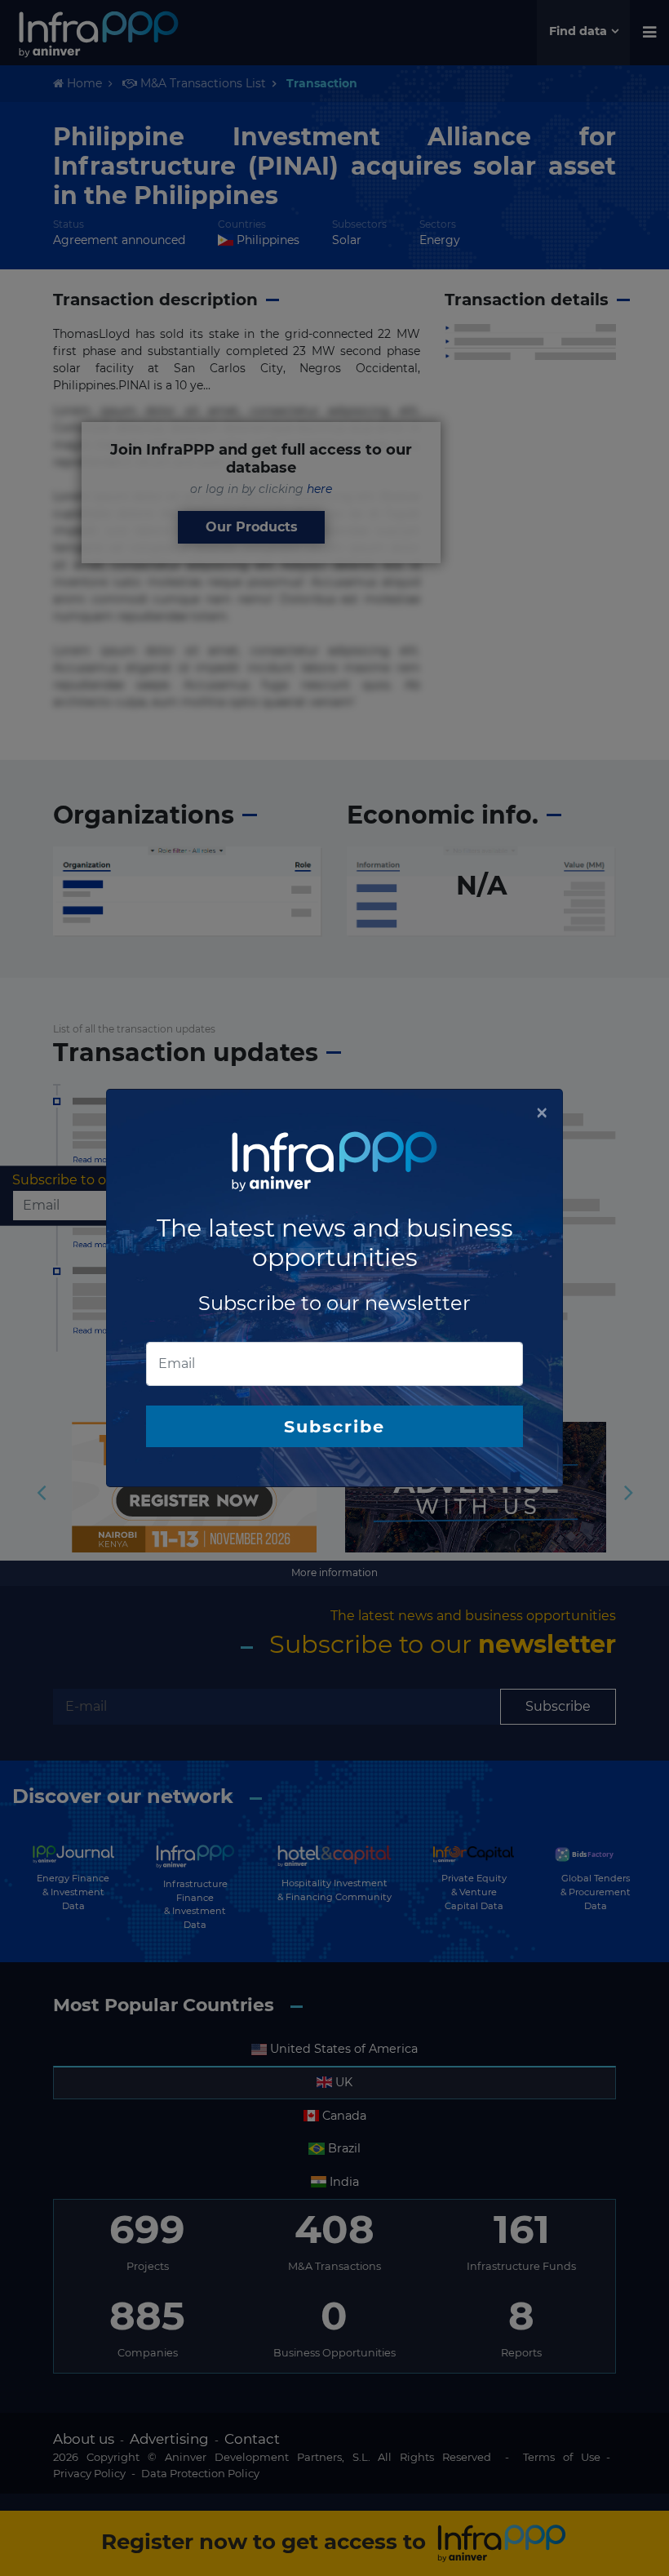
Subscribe (334, 1426)
